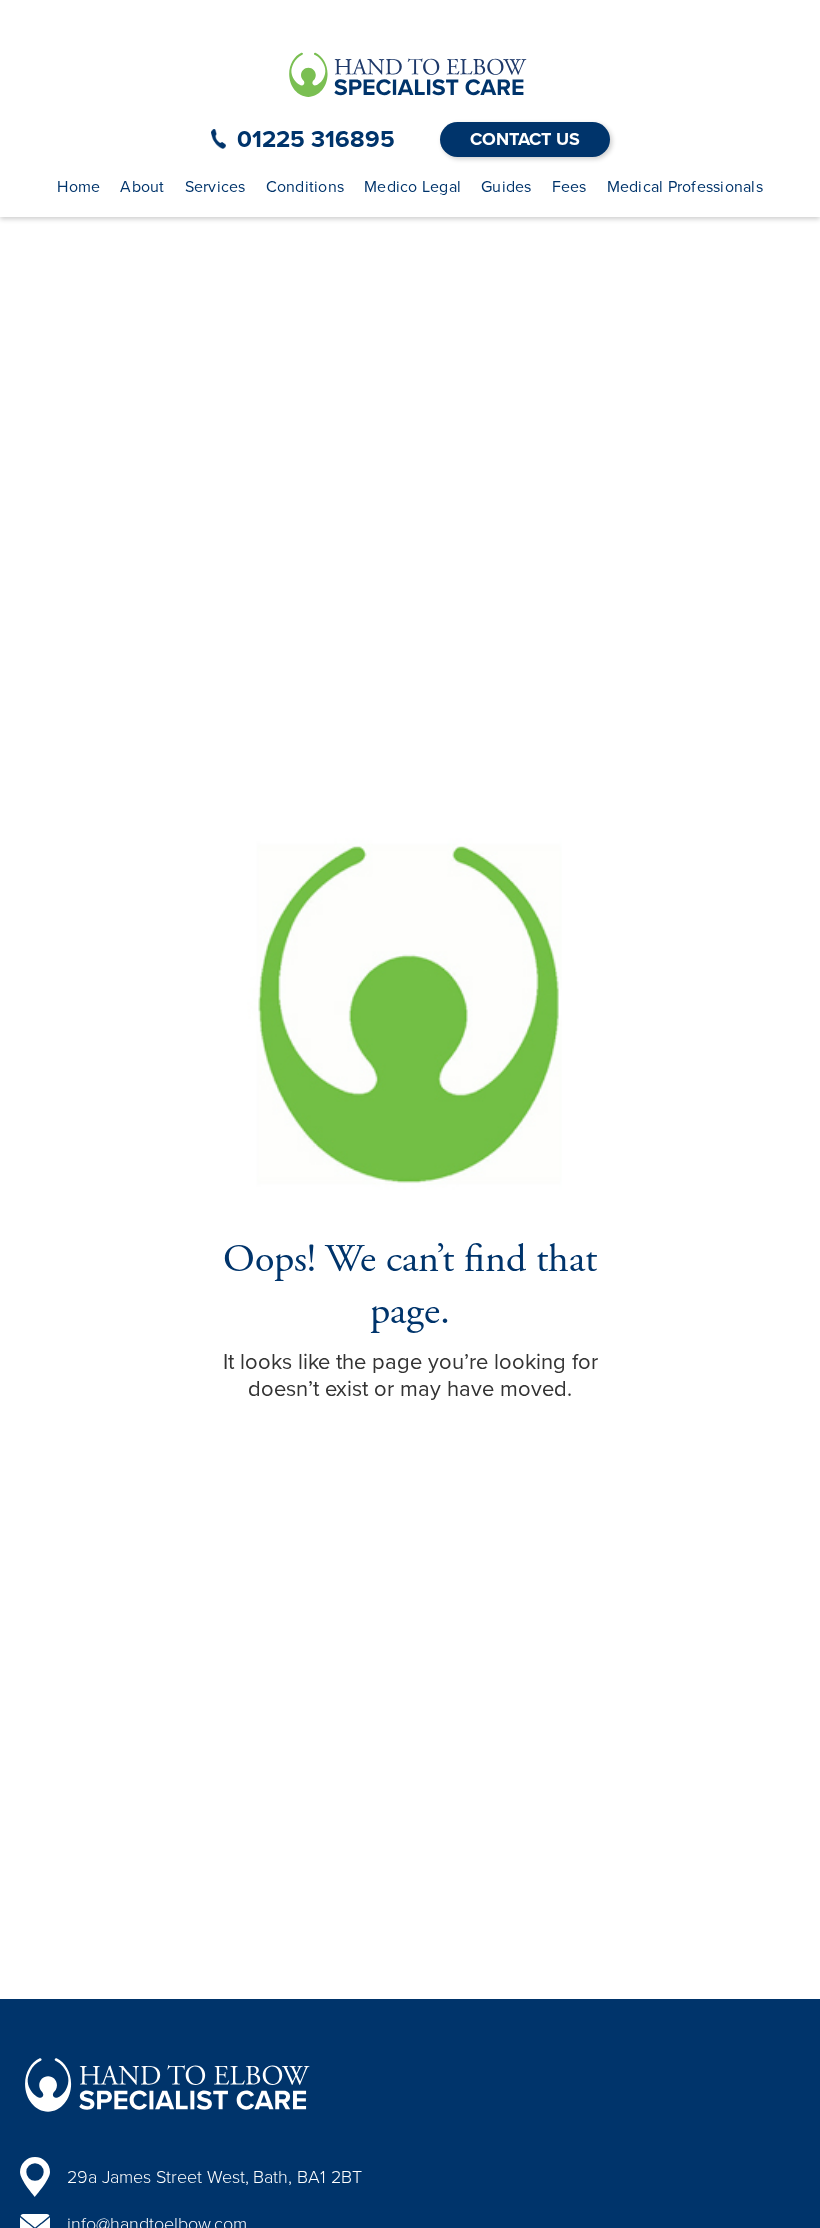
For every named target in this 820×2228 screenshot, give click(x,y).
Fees (569, 186)
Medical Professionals (685, 186)
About (142, 186)
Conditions (305, 186)
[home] (410, 74)
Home (78, 186)
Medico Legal (412, 186)
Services (215, 186)
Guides (506, 186)
